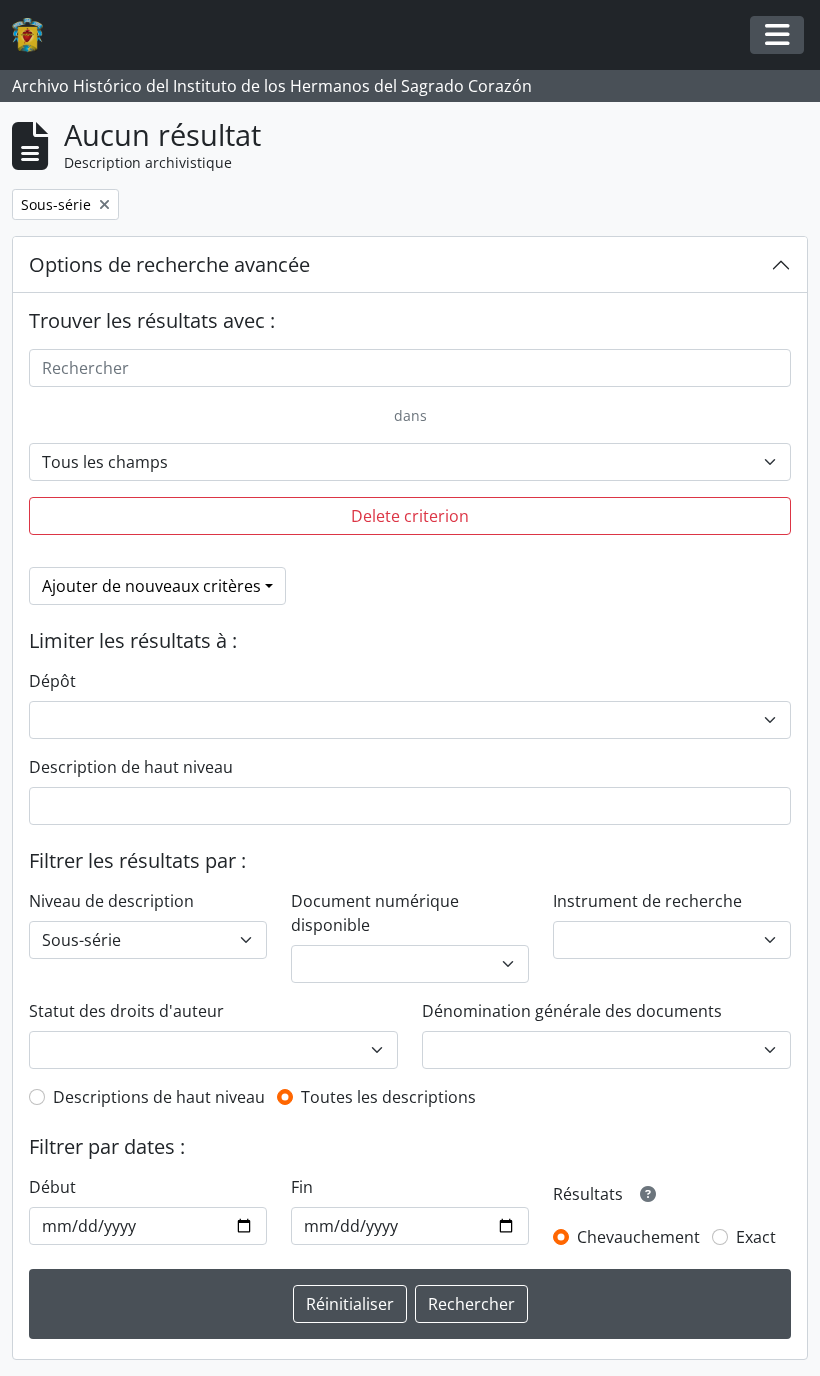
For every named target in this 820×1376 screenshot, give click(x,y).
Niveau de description (111, 901)
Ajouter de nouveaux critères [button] (151, 586)
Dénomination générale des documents (572, 1011)
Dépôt (52, 681)
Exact (756, 1237)
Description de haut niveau (131, 767)
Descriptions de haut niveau (159, 1097)
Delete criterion (410, 516)
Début (52, 1187)
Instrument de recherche (647, 901)
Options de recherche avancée (169, 264)
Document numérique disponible (375, 913)
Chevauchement (638, 1237)
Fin (302, 1187)
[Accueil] (35, 35)
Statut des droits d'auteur (126, 1011)
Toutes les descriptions (388, 1097)
